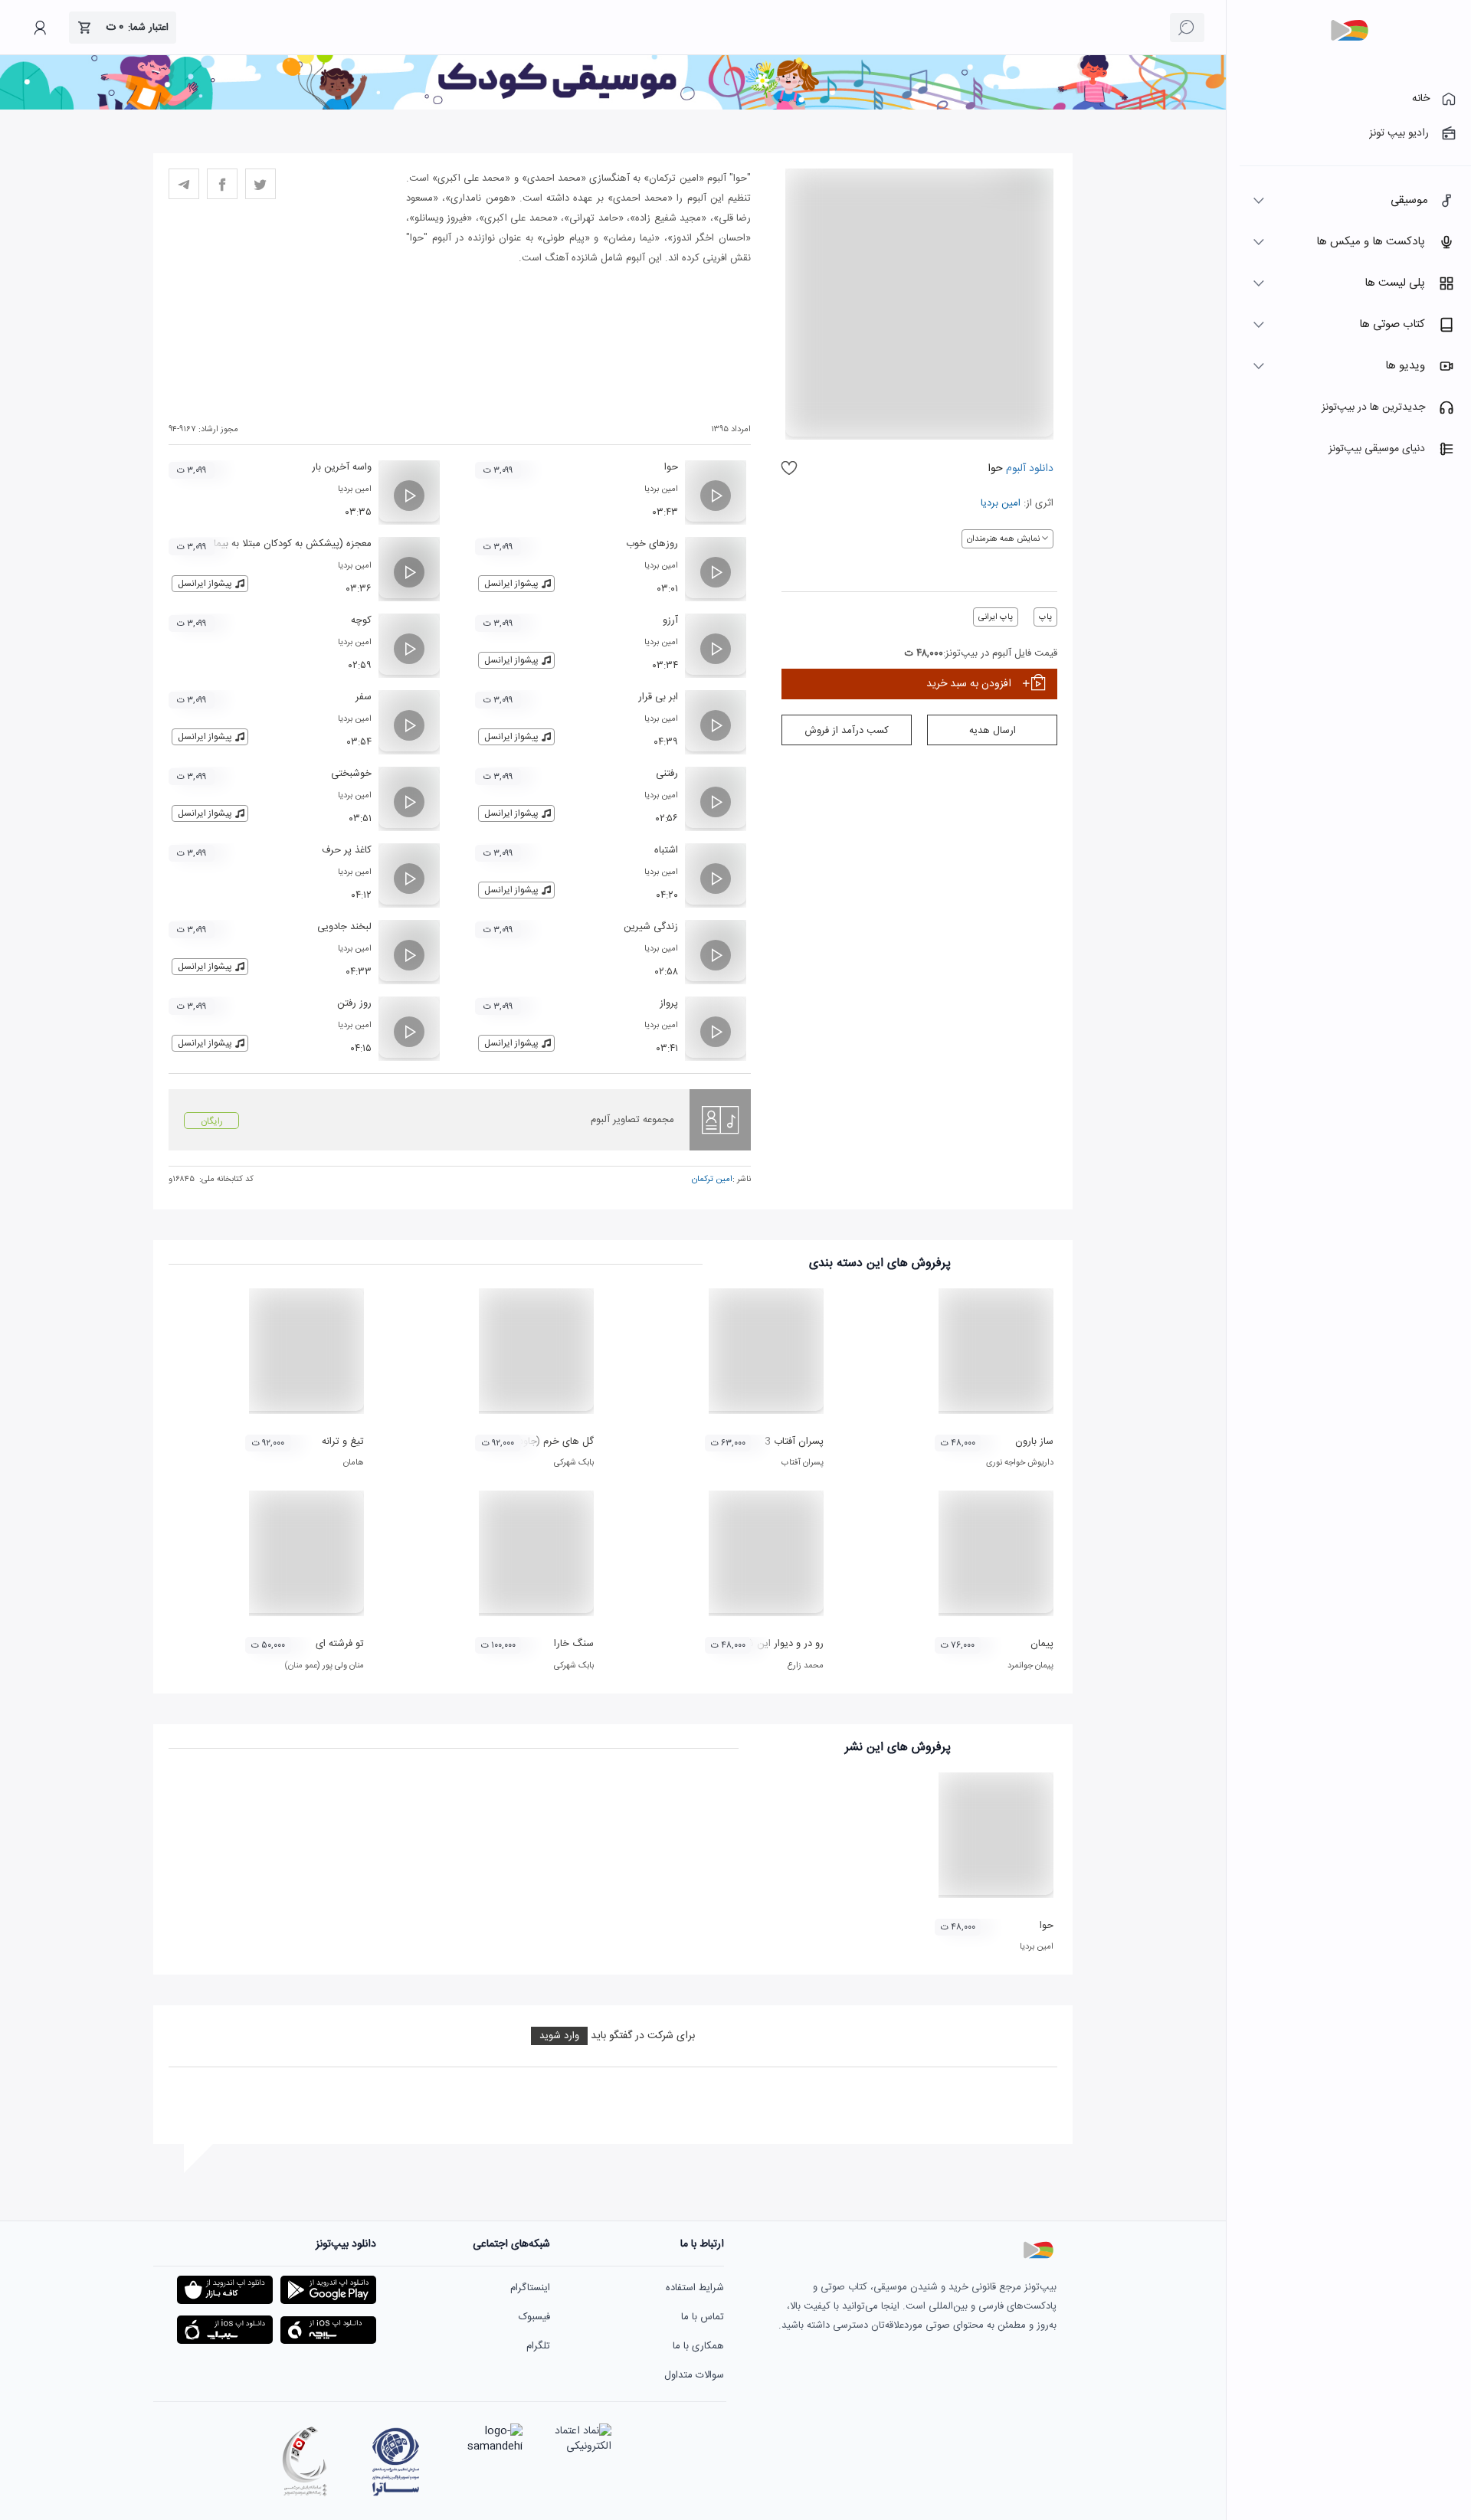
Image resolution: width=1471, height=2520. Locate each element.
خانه (1421, 99)
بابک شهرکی (574, 1463)
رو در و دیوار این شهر (781, 1644)
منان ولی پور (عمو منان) (324, 1666)
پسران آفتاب (803, 1463)
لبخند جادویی (344, 927)
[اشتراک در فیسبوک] (222, 184)
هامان (354, 1463)
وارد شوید (559, 2036)
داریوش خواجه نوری (1020, 1463)
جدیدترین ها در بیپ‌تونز (1373, 407)
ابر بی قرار (658, 697)
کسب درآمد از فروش (847, 731)
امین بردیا (1001, 503)
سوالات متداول (694, 2375)
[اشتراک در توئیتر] (260, 184)
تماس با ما (703, 2317)
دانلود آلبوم (1028, 469)
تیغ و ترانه (343, 1442)
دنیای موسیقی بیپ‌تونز (1377, 449)
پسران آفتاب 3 (794, 1442)
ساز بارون (1034, 1442)
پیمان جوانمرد (1030, 1666)
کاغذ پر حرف (347, 850)
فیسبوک (534, 2317)
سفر (364, 697)
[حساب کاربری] (40, 28)
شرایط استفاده (695, 2288)
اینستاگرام (530, 2288)
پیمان (1042, 1644)
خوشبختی (351, 774)
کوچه (361, 620)
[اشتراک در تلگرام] (184, 184)
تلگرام (538, 2346)
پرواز (669, 1003)
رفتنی (667, 774)
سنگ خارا (574, 1644)
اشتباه (666, 850)
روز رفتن (354, 1003)
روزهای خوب (652, 544)
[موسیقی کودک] (613, 107)
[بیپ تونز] (1349, 31)
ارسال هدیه (993, 731)
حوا (671, 467)
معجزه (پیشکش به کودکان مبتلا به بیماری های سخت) (261, 544)
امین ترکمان (712, 1180)
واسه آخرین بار (342, 467)
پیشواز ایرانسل (511, 584)
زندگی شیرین (651, 927)
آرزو (670, 620)
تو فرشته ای (340, 1644)
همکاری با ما (698, 2346)
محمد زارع (806, 1666)
